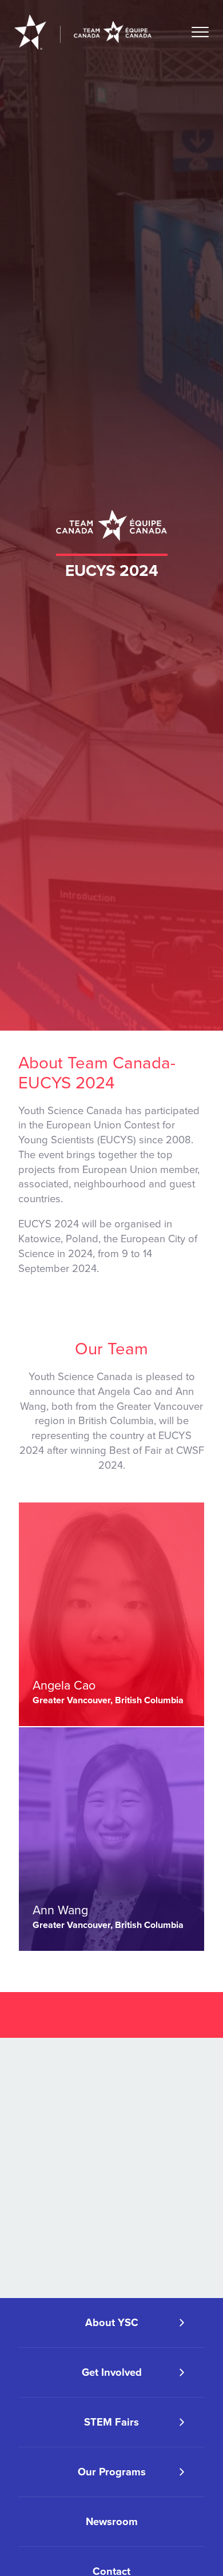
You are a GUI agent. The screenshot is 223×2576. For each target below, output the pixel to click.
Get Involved (112, 2372)
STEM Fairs (111, 2422)
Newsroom (112, 2522)
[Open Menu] (200, 32)
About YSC (112, 2323)
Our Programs (112, 2472)
